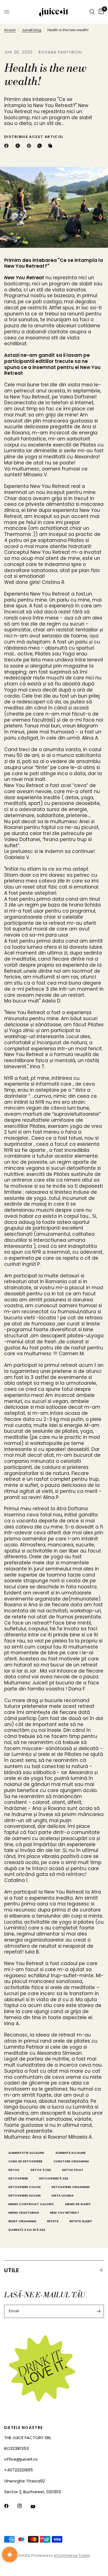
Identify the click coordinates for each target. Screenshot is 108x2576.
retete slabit (81, 2221)
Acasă (10, 30)
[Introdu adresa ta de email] (98, 2311)
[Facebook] (7, 146)
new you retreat (65, 2213)
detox (14, 2170)
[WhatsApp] (41, 146)
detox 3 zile (41, 2170)
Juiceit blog (31, 30)
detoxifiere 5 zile (54, 2178)
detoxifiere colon (24, 2187)
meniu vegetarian (24, 2213)
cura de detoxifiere (25, 2161)
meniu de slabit (78, 2204)
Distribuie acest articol (34, 137)
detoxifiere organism (70, 2187)
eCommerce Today (72, 2555)
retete (53, 2221)
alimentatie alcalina (26, 2153)
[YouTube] (37, 2506)
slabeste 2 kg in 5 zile (27, 2230)
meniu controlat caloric (31, 2204)
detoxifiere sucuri (24, 2195)
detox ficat (73, 2170)
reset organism (22, 2221)
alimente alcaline (70, 2153)
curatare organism (71, 2161)
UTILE (12, 2270)
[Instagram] (24, 2506)
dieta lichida (63, 2195)
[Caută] (92, 12)
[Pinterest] (30, 146)
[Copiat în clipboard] (51, 146)
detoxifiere (18, 2178)
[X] (19, 146)
